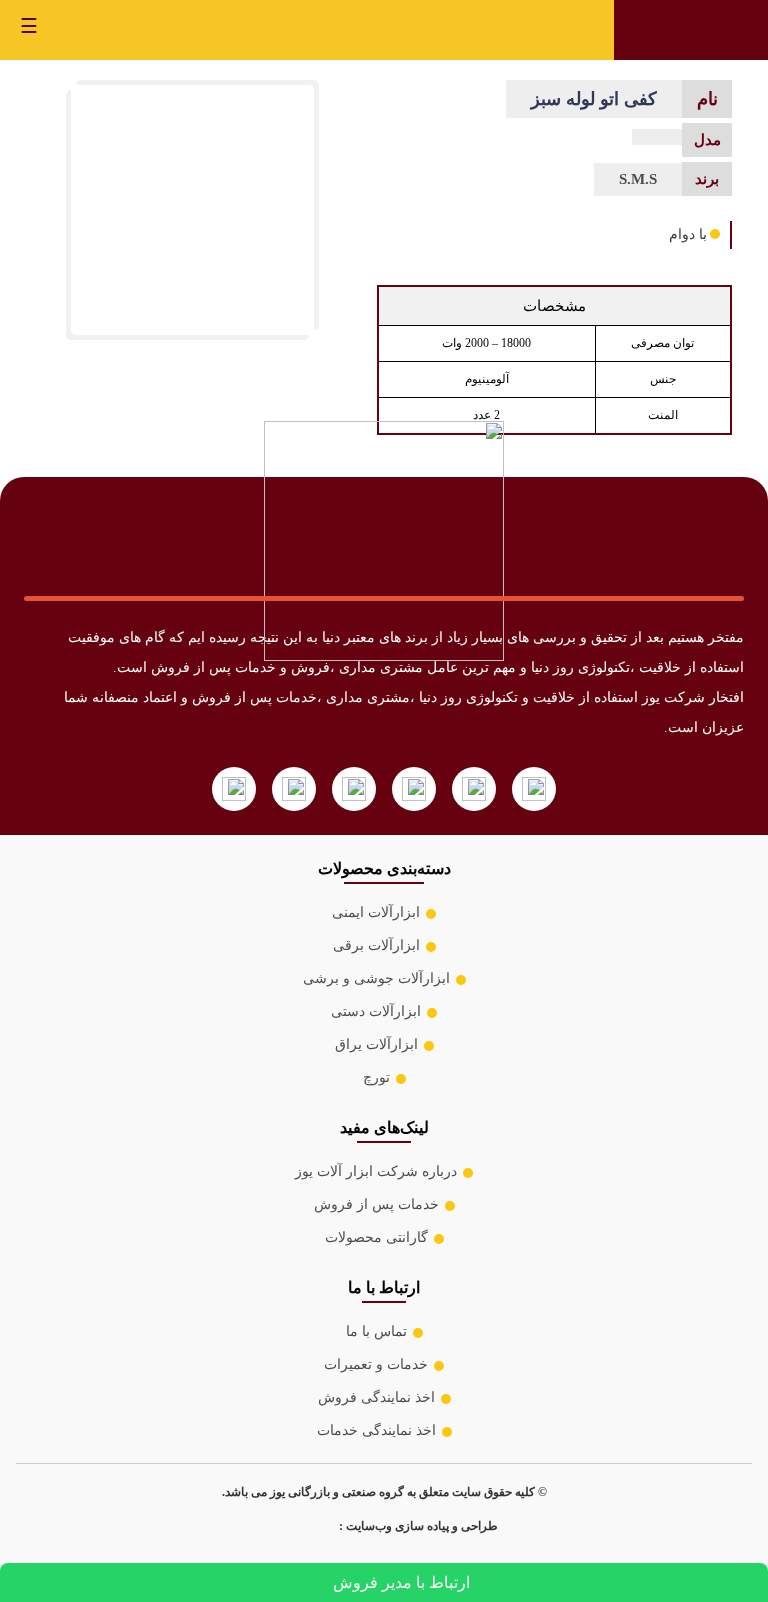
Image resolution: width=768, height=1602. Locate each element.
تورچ (376, 1077)
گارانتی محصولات (376, 1237)
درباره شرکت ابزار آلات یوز (376, 1171)
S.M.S (638, 179)
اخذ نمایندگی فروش (376, 1397)
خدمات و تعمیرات (376, 1364)
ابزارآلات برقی (376, 945)
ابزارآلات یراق (376, 1044)
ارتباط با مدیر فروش (401, 1582)
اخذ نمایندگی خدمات (376, 1430)
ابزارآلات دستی (376, 1011)
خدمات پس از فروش (376, 1204)
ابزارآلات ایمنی (376, 912)
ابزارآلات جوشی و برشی (376, 978)
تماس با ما (376, 1331)
